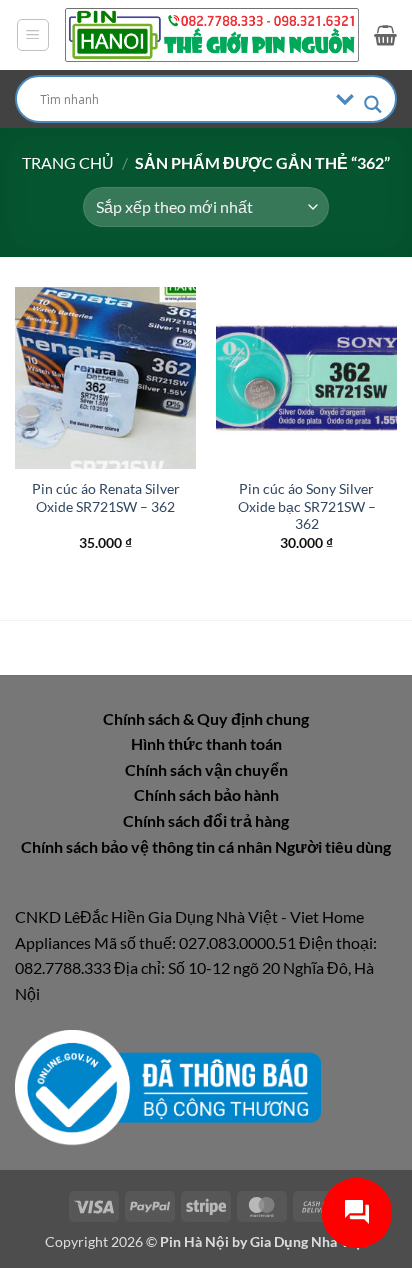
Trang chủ (68, 162)
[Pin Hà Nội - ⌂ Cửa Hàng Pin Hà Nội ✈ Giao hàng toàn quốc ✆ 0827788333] (212, 34)
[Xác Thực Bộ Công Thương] (168, 1085)
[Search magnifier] (373, 104)
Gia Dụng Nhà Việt (308, 1241)
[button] (33, 35)
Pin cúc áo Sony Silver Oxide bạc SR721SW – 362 (307, 506)
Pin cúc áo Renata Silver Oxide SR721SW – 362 (106, 498)
